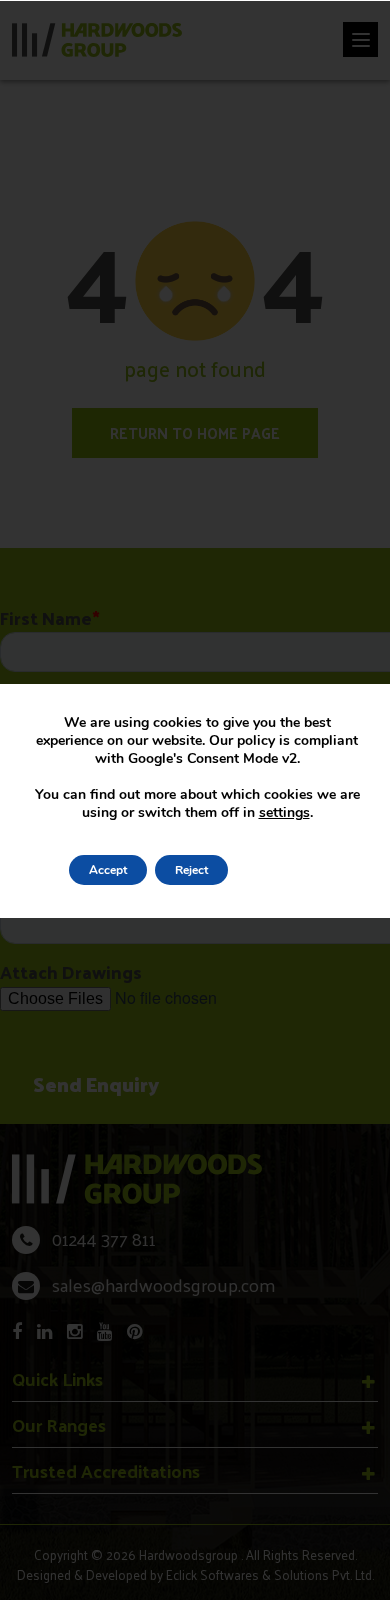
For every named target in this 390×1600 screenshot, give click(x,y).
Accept (108, 870)
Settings (278, 870)
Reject (191, 870)
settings (284, 813)
